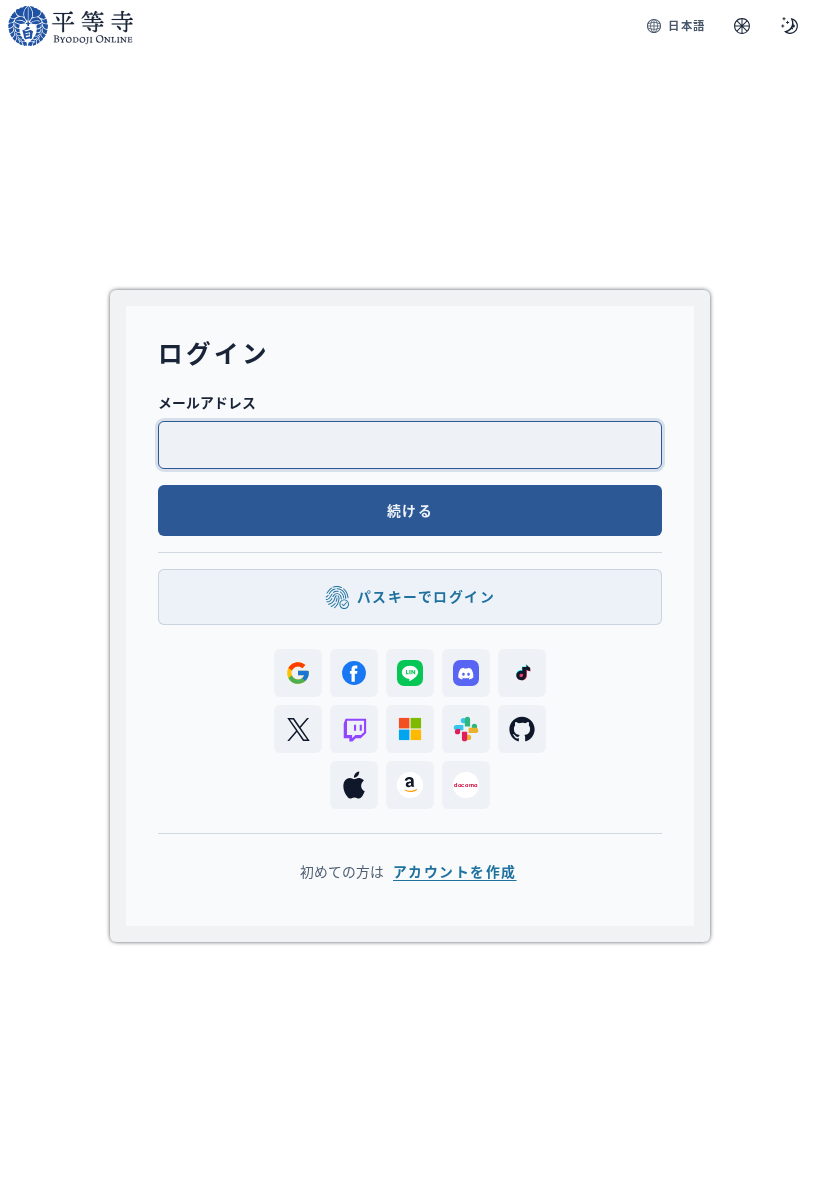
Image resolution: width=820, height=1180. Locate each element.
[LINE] (410, 673)
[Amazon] (410, 785)
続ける (410, 510)
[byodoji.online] (70, 26)
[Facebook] (354, 673)
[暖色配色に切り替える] (742, 26)
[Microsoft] (410, 729)
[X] (298, 729)
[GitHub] (522, 729)
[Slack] (466, 729)
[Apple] (354, 785)
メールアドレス (207, 402)
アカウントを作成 (455, 871)
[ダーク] (790, 26)
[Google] (298, 673)
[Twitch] (354, 729)
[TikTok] (522, 673)
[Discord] (466, 673)
